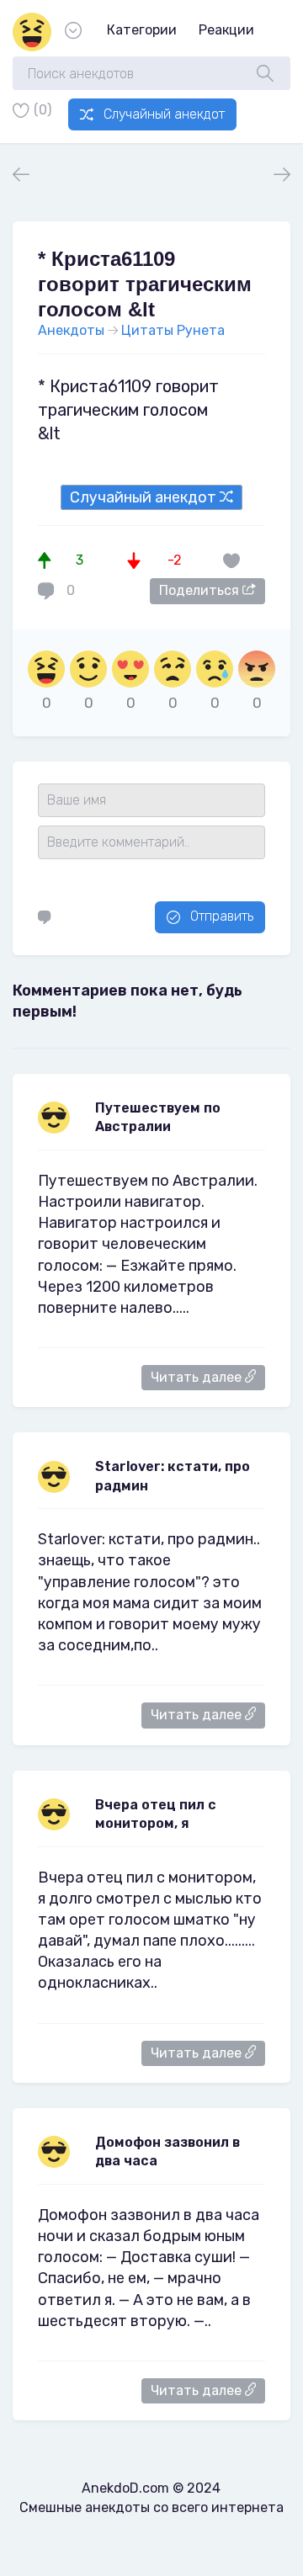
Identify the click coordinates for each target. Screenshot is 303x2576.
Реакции (226, 30)
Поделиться (201, 590)
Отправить (222, 916)
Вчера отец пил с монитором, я (156, 1814)
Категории (142, 30)
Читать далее (198, 1377)
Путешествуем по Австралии (158, 1117)
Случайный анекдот (164, 114)
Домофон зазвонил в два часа (167, 2151)
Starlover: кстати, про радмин (173, 1476)
